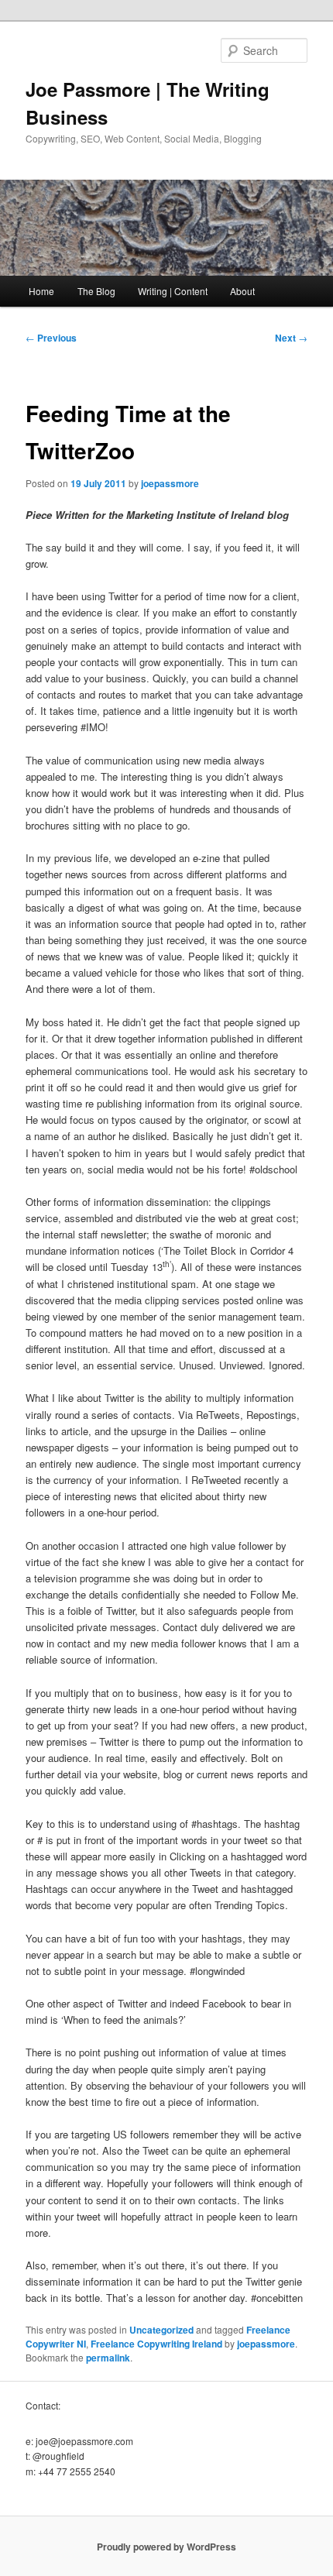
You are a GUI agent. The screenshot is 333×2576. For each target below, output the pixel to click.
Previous (51, 338)
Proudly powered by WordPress (166, 2547)
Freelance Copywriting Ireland (156, 2344)
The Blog (96, 291)
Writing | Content (173, 291)
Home (41, 291)
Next (291, 338)
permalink (108, 2358)
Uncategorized (161, 2330)
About (242, 291)
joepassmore (170, 483)
